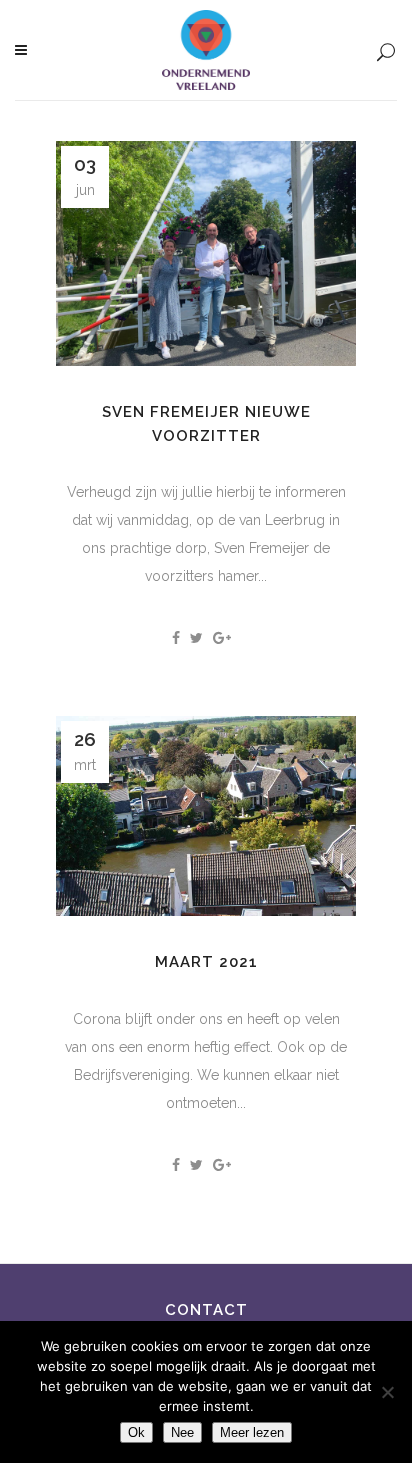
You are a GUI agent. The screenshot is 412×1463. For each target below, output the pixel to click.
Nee (182, 1432)
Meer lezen (252, 1432)
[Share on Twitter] (196, 638)
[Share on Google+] (222, 638)
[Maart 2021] (206, 816)
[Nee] (387, 1392)
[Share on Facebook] (176, 638)
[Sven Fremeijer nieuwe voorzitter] (206, 253)
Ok (136, 1432)
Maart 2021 (206, 962)
